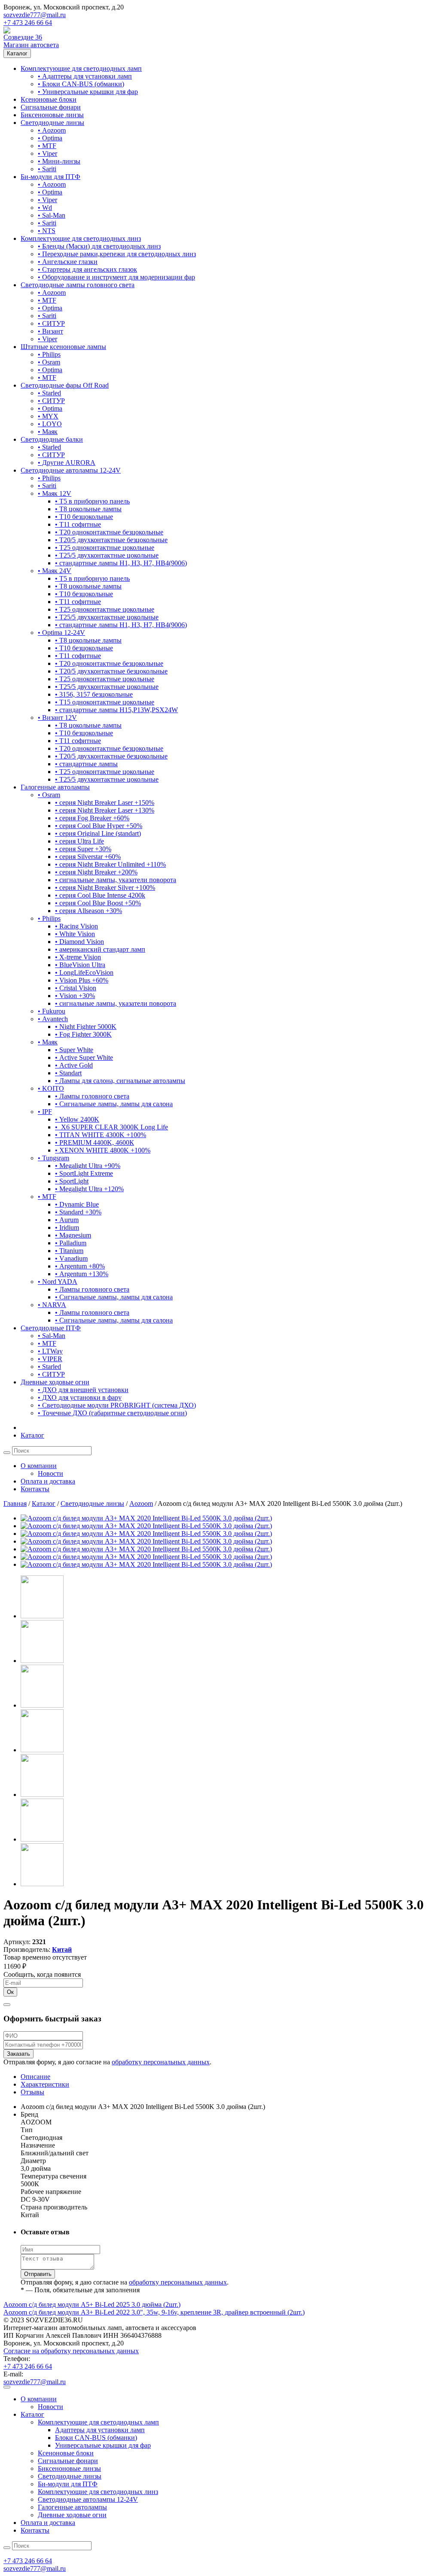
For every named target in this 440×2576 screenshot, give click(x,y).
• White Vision (75, 934)
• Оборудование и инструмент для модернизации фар (116, 277)
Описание (35, 2077)
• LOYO (50, 424)
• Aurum (67, 1220)
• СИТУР (51, 323)
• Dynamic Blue (77, 1204)
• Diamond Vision (79, 942)
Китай (62, 1949)
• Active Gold (74, 1065)
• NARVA (52, 1305)
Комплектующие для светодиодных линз (81, 238)
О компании (39, 1466)
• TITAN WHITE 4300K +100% (101, 1135)
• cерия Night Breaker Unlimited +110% (110, 864)
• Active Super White (84, 1057)
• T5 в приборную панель (92, 501)
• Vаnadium (71, 1258)
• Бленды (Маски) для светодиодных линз (99, 246)
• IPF (45, 1112)
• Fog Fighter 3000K (83, 1034)
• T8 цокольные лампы (88, 509)
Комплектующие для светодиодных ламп (81, 68)
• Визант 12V (57, 718)
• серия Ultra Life (79, 841)
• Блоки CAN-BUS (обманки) (81, 84)
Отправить (38, 2274)
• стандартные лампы (86, 764)
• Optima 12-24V (61, 633)
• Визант (50, 331)
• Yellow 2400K (77, 1119)
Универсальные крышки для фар (103, 2445)
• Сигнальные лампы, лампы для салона (114, 1104)
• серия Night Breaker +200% (96, 872)
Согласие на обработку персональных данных (71, 2351)
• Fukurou (52, 1011)
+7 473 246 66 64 (28, 23)
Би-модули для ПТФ (50, 177)
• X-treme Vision (78, 957)
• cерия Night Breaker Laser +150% (105, 803)
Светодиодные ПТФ (51, 1328)
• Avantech (53, 1019)
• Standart (68, 1073)
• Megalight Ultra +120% (89, 1189)
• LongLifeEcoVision (84, 972)
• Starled (49, 393)
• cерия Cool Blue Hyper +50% (99, 826)
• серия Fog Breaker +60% (92, 818)
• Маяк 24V (55, 571)
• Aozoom (52, 130)
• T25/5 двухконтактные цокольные (107, 555)
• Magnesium (73, 1235)
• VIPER (50, 1359)
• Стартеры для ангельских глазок (87, 269)
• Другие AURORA (67, 463)
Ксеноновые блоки (49, 99)
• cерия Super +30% (83, 849)
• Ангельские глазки (68, 262)
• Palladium (71, 1243)
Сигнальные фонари (51, 107)
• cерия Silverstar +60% (88, 857)
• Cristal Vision (76, 988)
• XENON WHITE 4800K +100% (103, 1150)
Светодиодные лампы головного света (78, 285)
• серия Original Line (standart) (98, 833)
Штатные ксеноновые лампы (63, 347)
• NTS (47, 231)
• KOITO (51, 1088)
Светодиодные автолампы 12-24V (71, 470)
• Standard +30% (78, 1212)
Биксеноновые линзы (52, 115)
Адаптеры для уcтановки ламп (100, 2430)
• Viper (47, 153)
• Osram (49, 362)
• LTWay (50, 1351)
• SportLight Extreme (84, 1173)
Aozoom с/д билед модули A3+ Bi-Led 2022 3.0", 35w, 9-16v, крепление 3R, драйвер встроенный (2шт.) (154, 2312)
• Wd (45, 208)
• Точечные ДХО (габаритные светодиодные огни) (112, 1413)
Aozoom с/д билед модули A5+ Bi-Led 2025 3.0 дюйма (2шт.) (92, 2304)
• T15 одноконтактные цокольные (105, 702)
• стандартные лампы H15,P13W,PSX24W (116, 710)
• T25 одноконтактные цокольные (105, 548)
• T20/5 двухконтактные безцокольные (111, 540)
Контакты (35, 1489)
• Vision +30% (75, 996)
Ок (10, 1992)
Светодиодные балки (52, 439)
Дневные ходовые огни (55, 1382)
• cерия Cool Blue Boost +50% (98, 903)
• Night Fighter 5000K (86, 1027)
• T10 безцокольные (84, 517)
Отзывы (32, 2092)
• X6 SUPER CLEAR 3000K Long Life (112, 1127)
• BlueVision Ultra (80, 965)
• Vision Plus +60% (82, 980)
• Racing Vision (76, 926)
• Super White (74, 1050)
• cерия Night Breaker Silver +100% (105, 887)
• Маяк (48, 432)
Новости (50, 1473)
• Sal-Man (52, 215)
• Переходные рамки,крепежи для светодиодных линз (117, 254)
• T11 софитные (78, 524)
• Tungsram (53, 1158)
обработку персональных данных (161, 2062)
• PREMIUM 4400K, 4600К (95, 1142)
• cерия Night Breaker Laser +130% (105, 810)
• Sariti (47, 169)
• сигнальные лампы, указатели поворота (116, 880)
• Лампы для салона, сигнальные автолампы (120, 1081)
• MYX (48, 416)
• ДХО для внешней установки (83, 1390)
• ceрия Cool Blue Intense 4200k (100, 895)
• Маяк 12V (55, 493)
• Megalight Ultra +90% (88, 1166)
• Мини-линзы (59, 161)
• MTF (47, 146)
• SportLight (72, 1181)
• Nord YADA (58, 1282)
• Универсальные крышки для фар (88, 92)
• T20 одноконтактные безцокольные (109, 532)
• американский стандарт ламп (100, 949)
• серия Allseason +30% (89, 911)
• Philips (49, 354)
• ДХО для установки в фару (80, 1397)
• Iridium (67, 1227)
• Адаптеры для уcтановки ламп (85, 76)
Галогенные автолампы (55, 787)
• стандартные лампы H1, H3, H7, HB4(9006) (121, 563)
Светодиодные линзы (52, 123)
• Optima (50, 138)
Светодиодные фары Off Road (65, 385)
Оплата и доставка (48, 1481)
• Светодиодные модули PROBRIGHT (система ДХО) (117, 1405)
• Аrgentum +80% (80, 1266)
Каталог (17, 53)
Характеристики (45, 2084)
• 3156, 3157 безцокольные (94, 694)
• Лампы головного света (92, 1096)
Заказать (18, 2054)
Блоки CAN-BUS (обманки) (96, 2438)
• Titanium (69, 1251)
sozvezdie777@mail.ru (35, 15)
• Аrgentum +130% (82, 1274)
